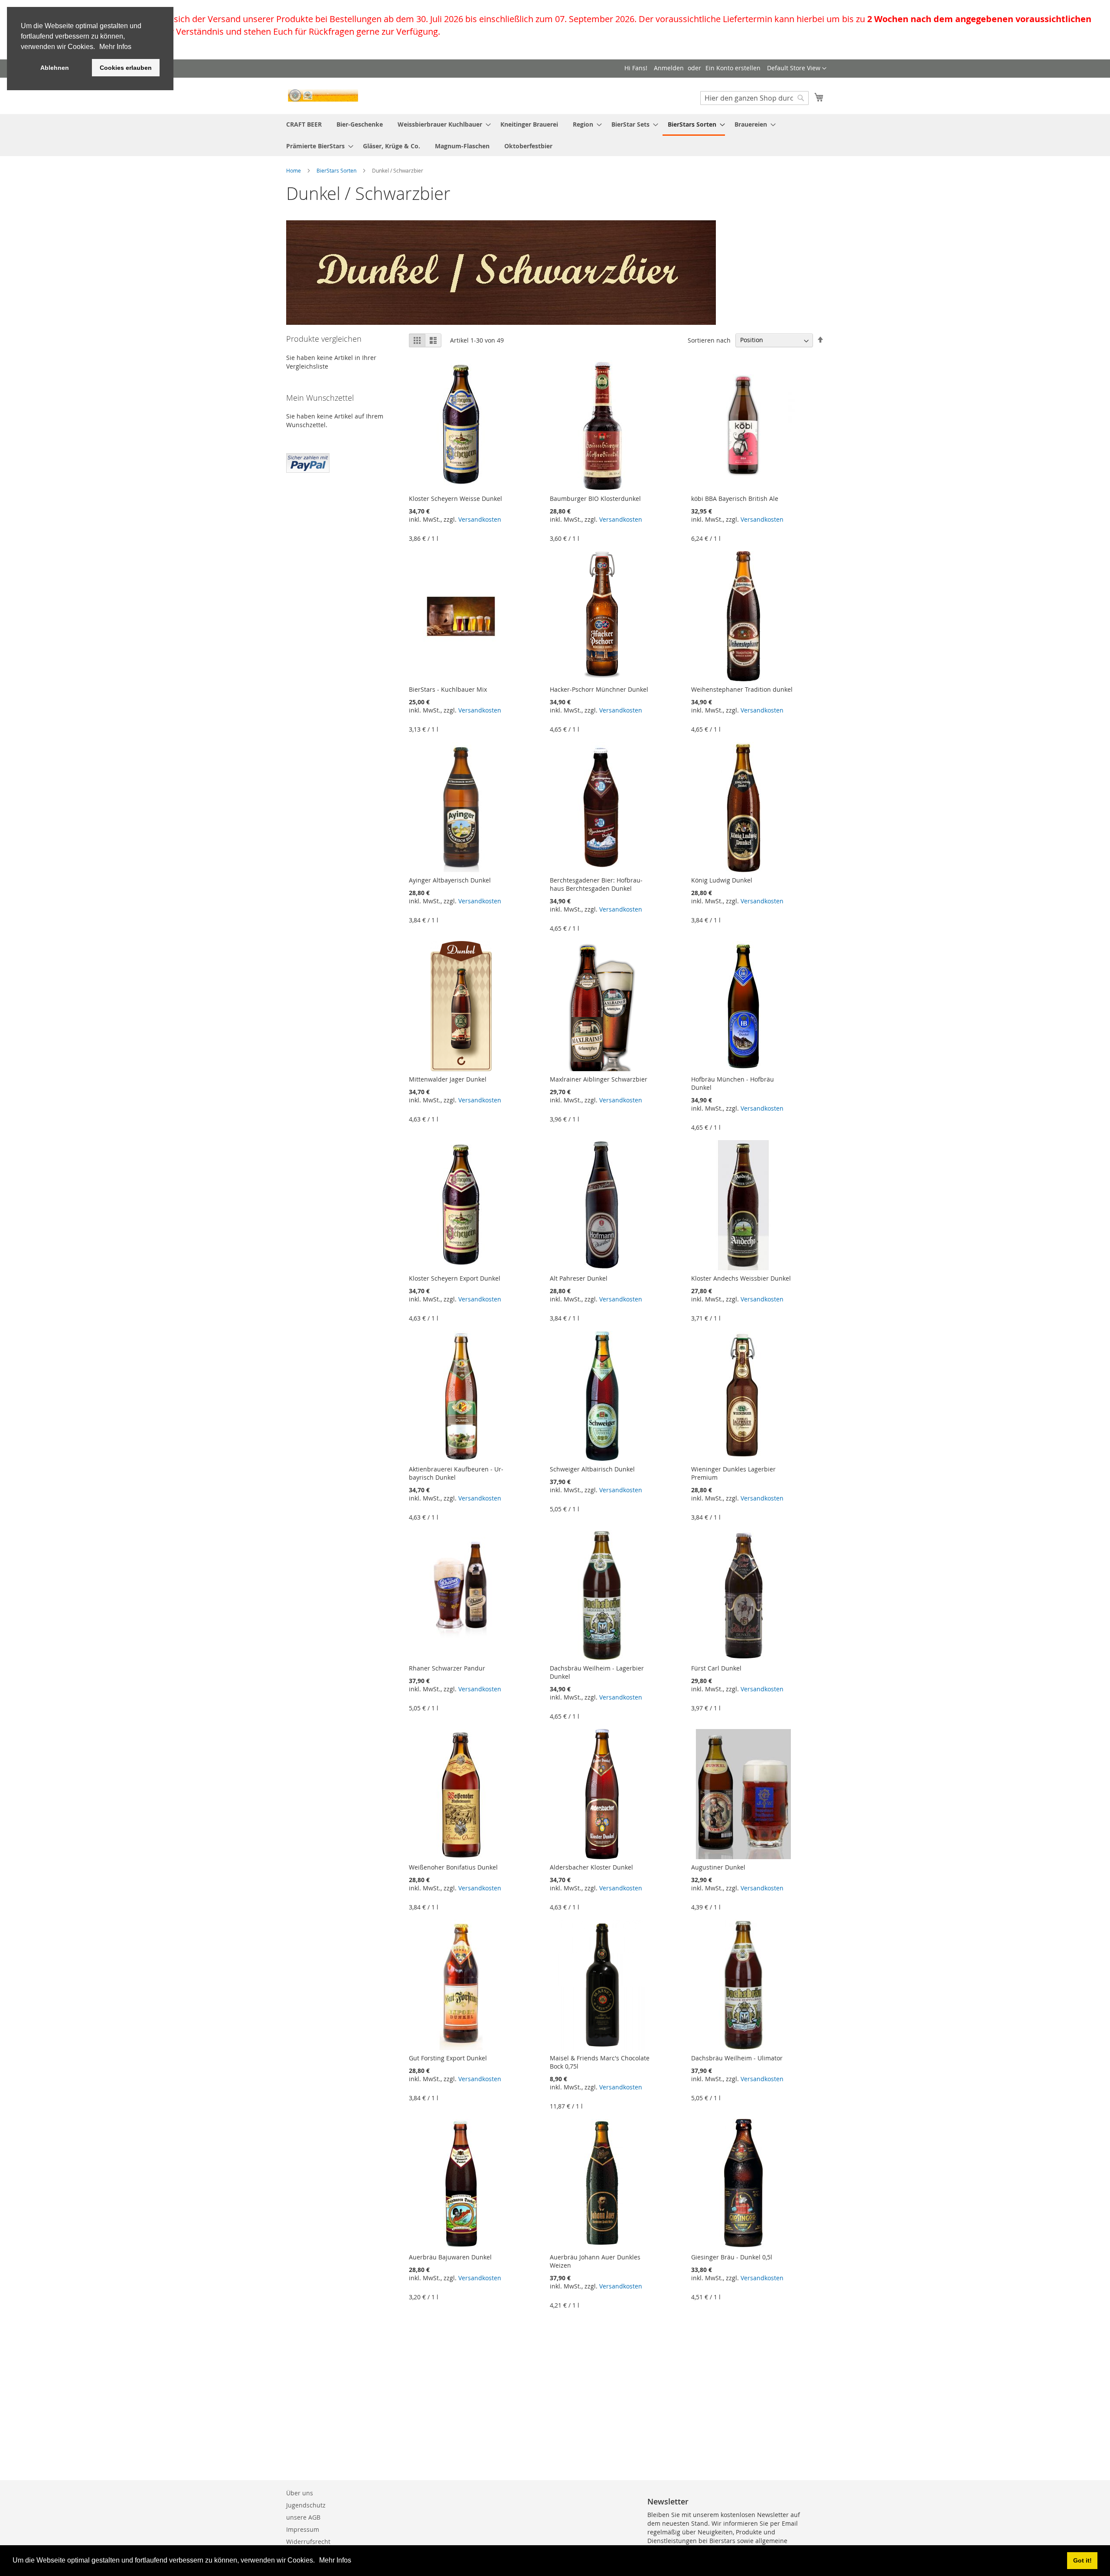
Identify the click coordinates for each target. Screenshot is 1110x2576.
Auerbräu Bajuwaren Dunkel (450, 2257)
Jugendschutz (306, 2505)
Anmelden (669, 68)
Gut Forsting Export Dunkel (448, 2058)
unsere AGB (303, 2517)
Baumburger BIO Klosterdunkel (595, 499)
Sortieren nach (709, 340)
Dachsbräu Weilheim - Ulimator (737, 2058)
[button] (318, 2561)
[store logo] (323, 95)
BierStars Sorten (337, 170)
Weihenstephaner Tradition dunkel (742, 689)
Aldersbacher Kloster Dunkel (591, 1867)
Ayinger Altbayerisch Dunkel (450, 880)
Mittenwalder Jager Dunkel (448, 1079)
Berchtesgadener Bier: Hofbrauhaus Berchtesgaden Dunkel (596, 884)
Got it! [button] (1082, 2560)
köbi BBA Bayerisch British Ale (735, 499)
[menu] (555, 135)
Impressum (303, 2529)
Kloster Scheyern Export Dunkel (455, 1278)
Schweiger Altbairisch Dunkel (592, 1469)
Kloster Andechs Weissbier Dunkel (741, 1278)
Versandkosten (480, 519)
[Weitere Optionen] (308, 462)
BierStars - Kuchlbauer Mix (448, 689)
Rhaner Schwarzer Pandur (447, 1668)
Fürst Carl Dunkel (716, 1668)
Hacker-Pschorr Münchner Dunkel (599, 689)
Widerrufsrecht (308, 2542)
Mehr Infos (335, 2560)
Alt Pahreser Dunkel (579, 1278)
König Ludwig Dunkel (722, 880)
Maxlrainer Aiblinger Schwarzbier (599, 1079)
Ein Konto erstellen (733, 68)
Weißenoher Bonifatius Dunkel (453, 1867)
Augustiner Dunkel (718, 1867)
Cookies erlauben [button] (126, 68)
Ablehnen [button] (55, 68)
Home (294, 170)
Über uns (300, 2493)
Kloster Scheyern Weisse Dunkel (455, 499)
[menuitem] (304, 124)
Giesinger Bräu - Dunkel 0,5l (732, 2257)
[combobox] (754, 98)
